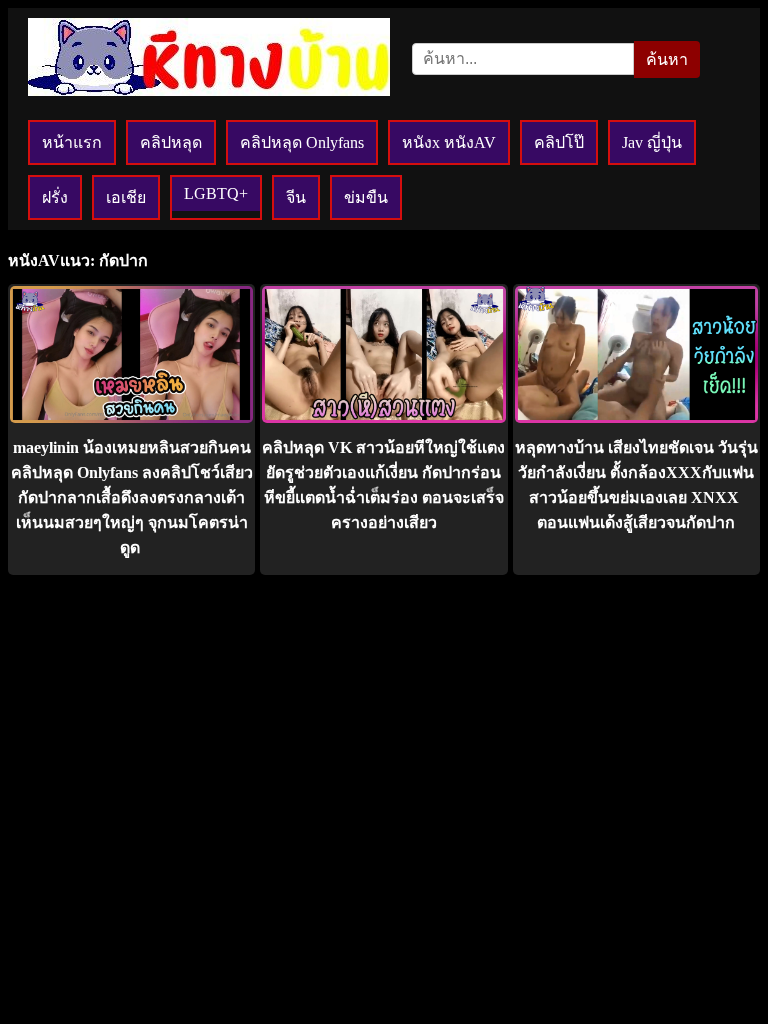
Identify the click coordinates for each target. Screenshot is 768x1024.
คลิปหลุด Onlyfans (302, 142)
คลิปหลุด (171, 142)
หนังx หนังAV (449, 142)
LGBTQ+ (216, 193)
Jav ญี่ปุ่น (652, 142)
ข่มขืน (366, 197)
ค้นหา (667, 59)
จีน (296, 197)
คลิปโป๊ (559, 142)
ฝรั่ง (55, 197)
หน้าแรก (72, 142)
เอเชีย (126, 197)
